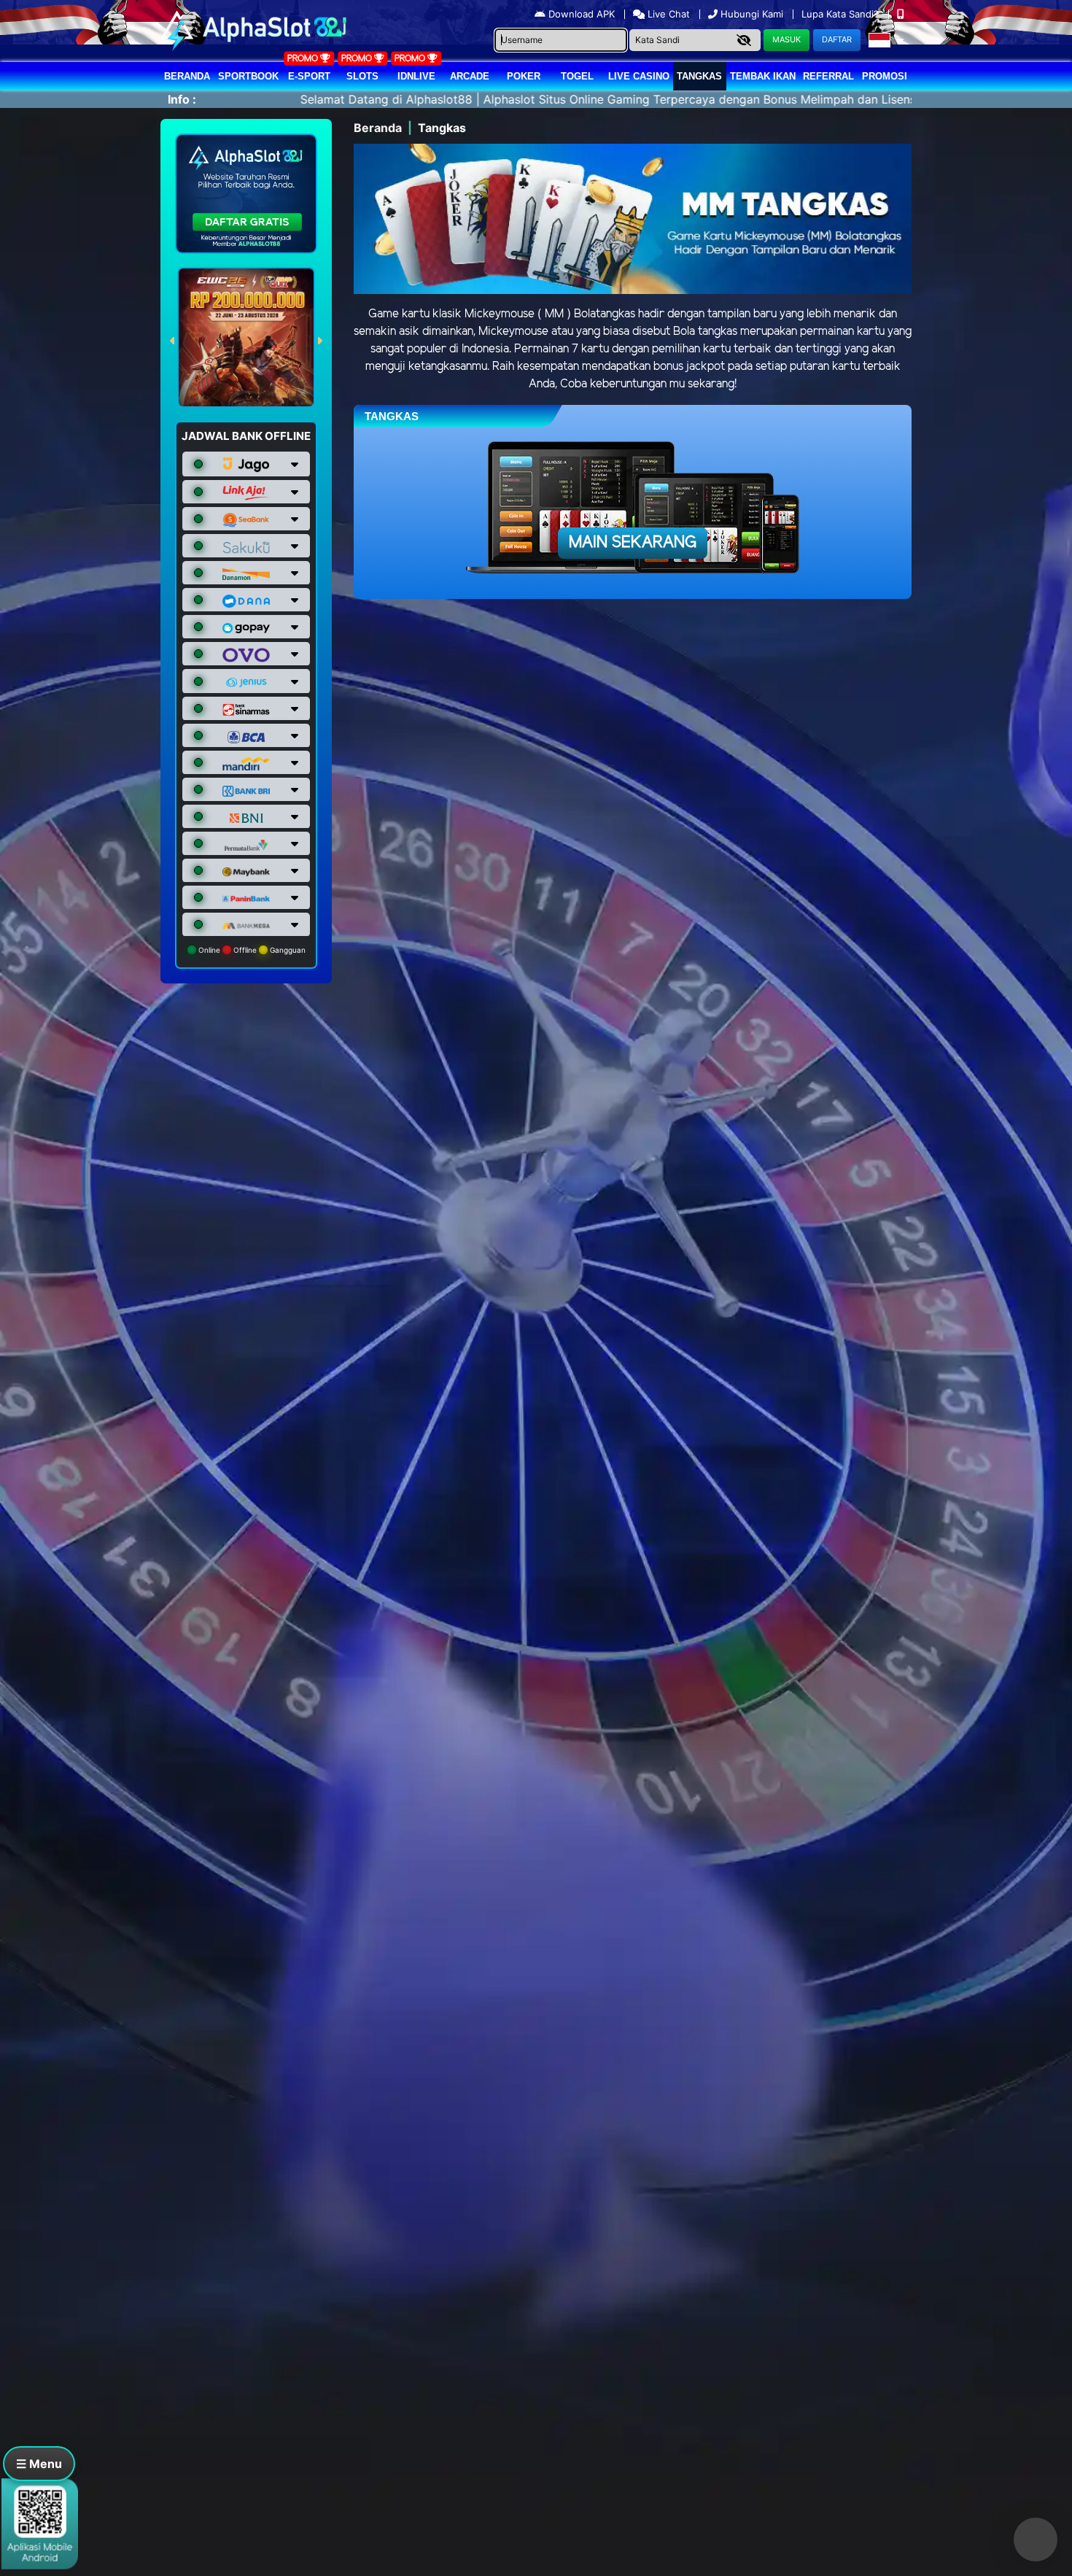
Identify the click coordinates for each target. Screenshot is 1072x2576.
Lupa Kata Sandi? (842, 14)
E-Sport (309, 76)
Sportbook (248, 76)
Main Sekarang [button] (633, 543)
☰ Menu (39, 2464)
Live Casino (639, 76)
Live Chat (667, 14)
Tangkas (699, 76)
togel (577, 76)
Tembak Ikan (763, 76)
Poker (524, 76)
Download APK (582, 14)
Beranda (187, 76)
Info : (182, 99)
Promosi (885, 76)
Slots (362, 76)
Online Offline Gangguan (251, 950)
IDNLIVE (416, 76)
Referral (828, 76)
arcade (470, 76)
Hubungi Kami (752, 14)
